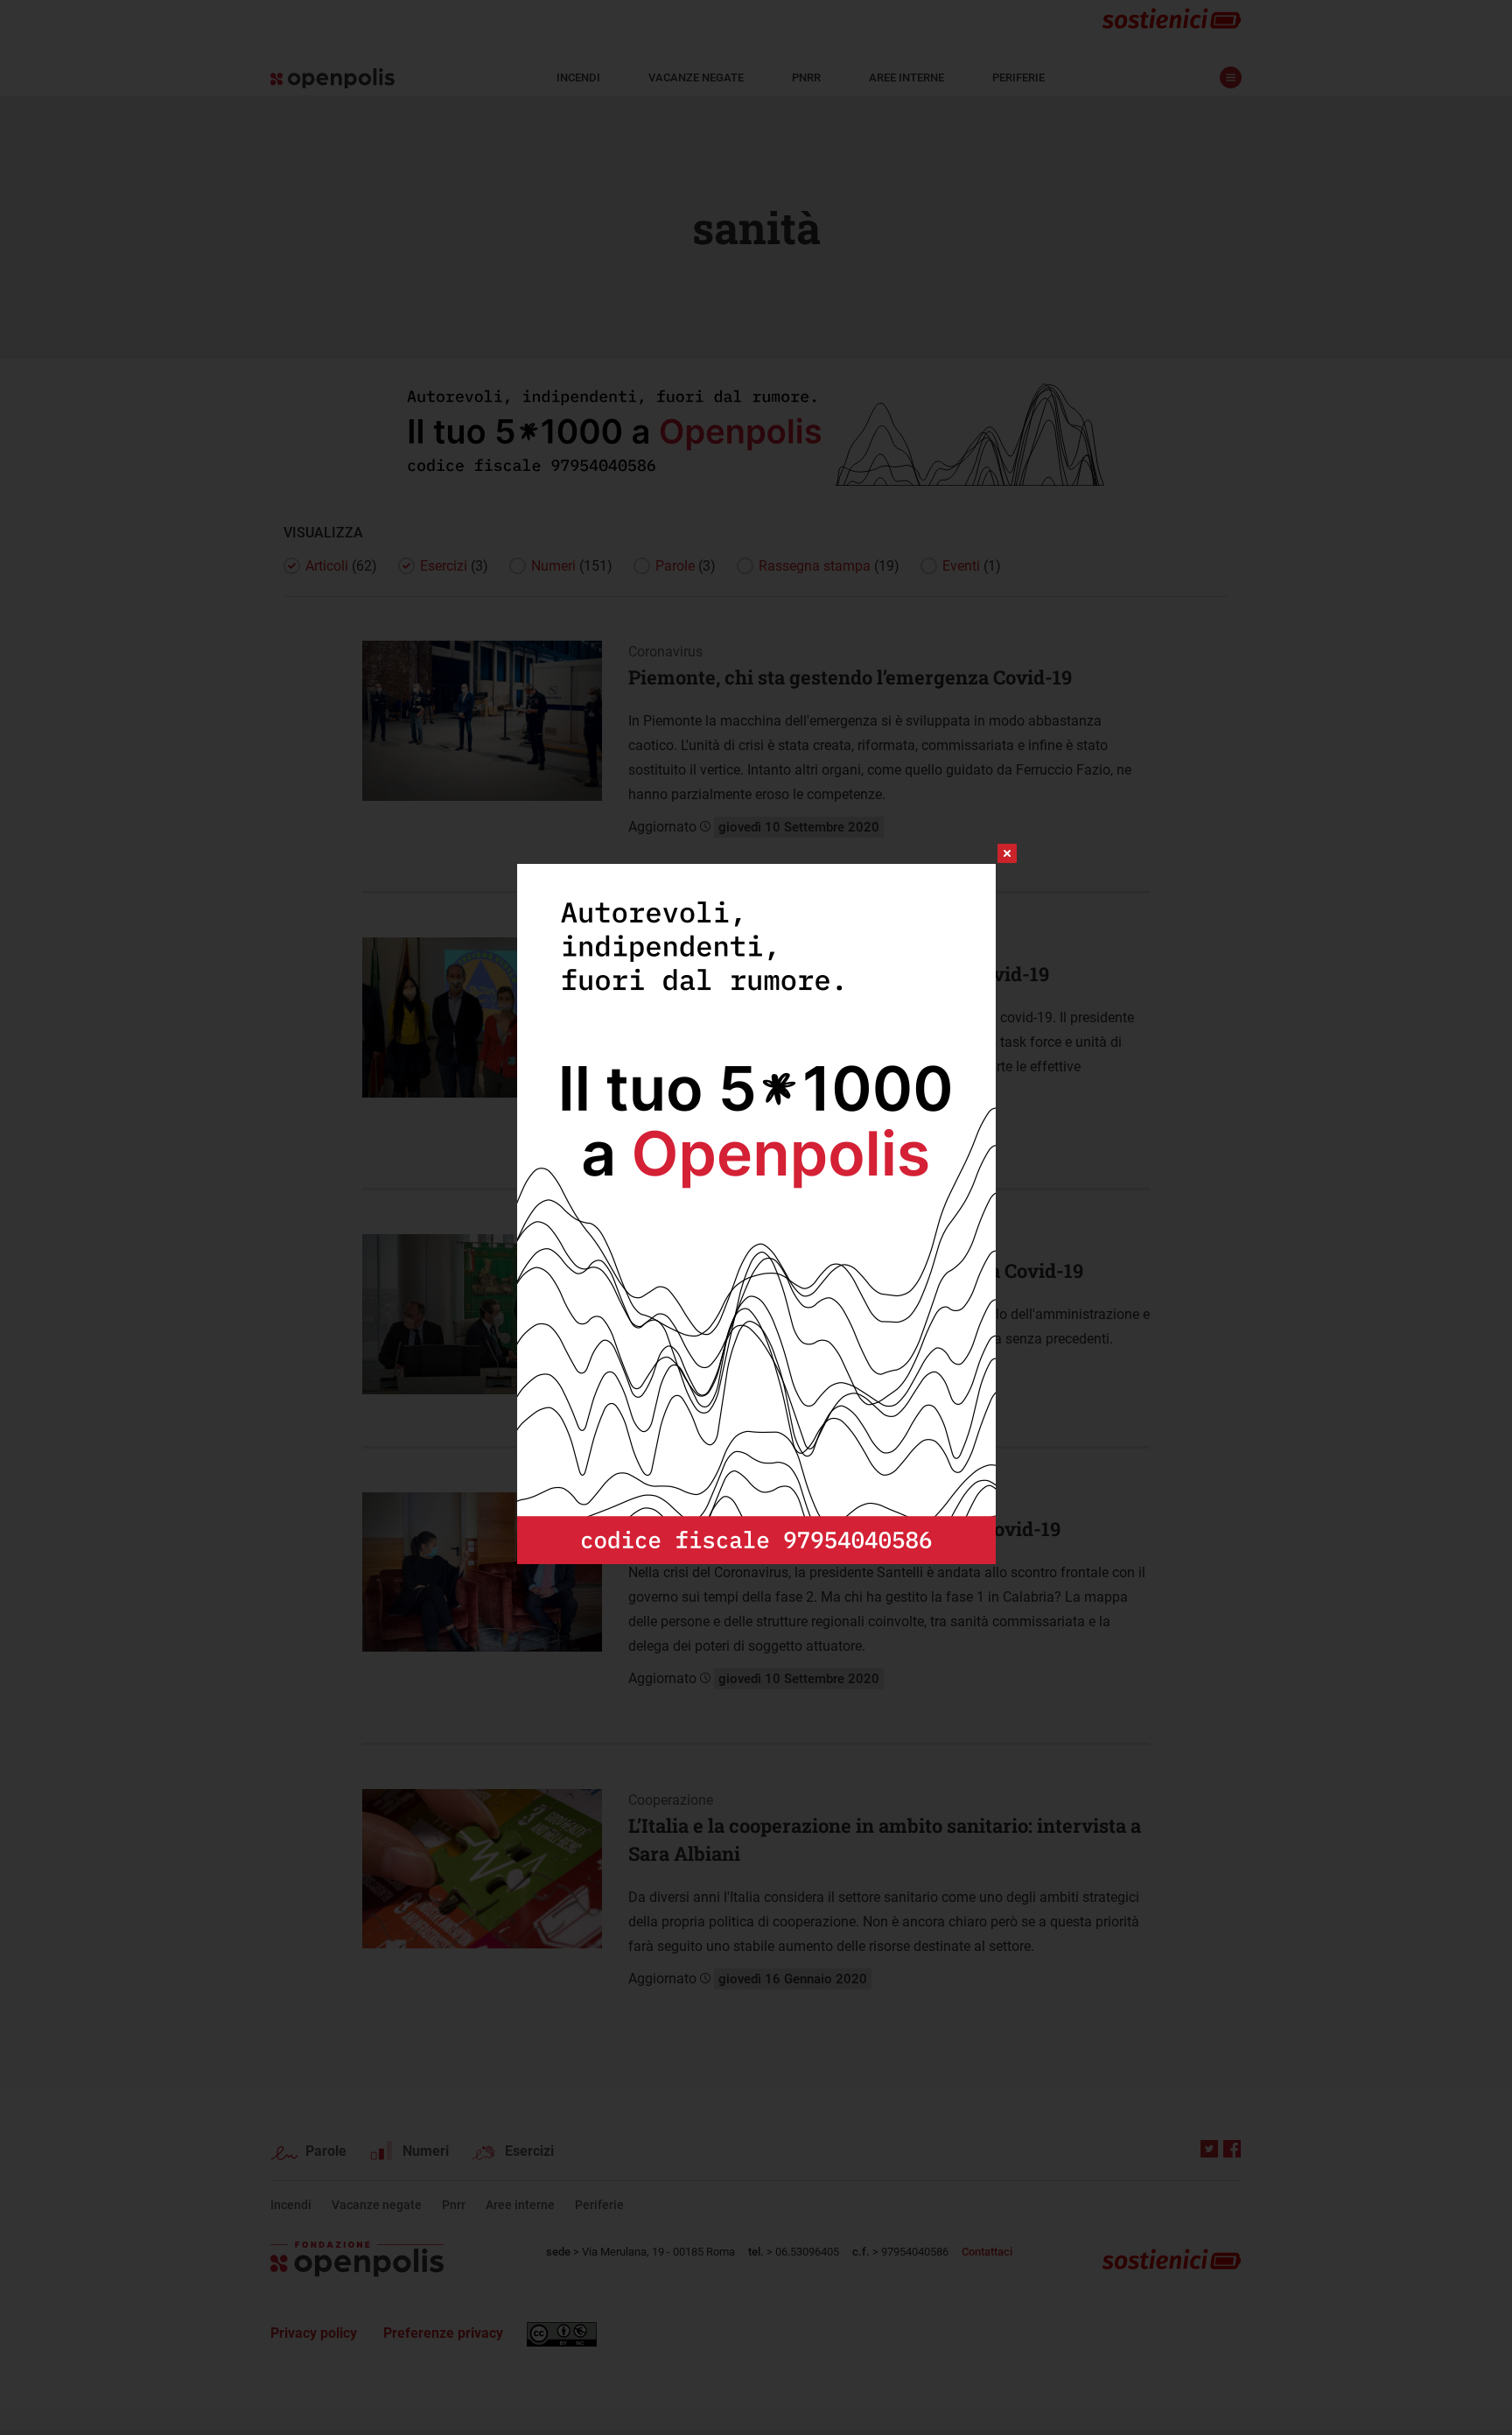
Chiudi (991, 853)
